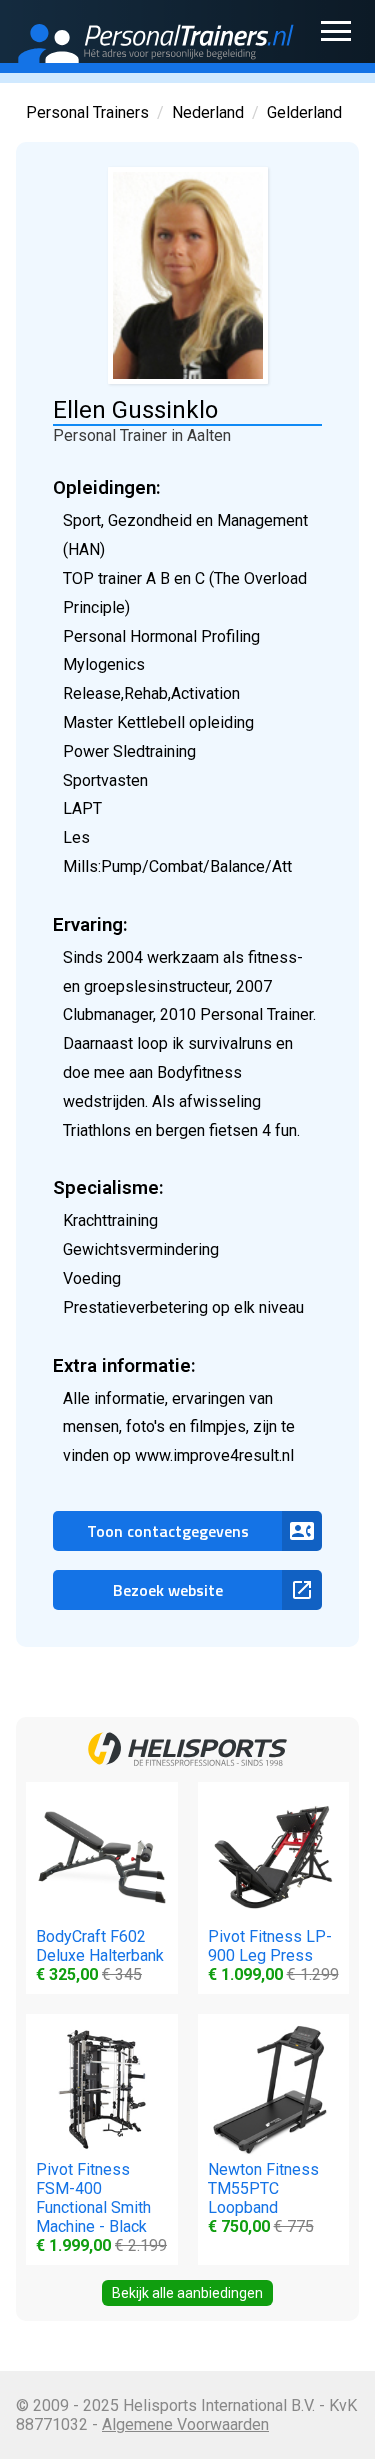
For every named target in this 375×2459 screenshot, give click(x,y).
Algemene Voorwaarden (185, 2424)
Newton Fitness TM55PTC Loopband (263, 2198)
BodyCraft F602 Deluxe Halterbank (100, 1955)
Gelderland (304, 112)
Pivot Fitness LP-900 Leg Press (273, 1955)
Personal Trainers (87, 112)
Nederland (208, 112)
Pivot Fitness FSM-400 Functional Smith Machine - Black (101, 2207)
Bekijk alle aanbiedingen (187, 2293)
